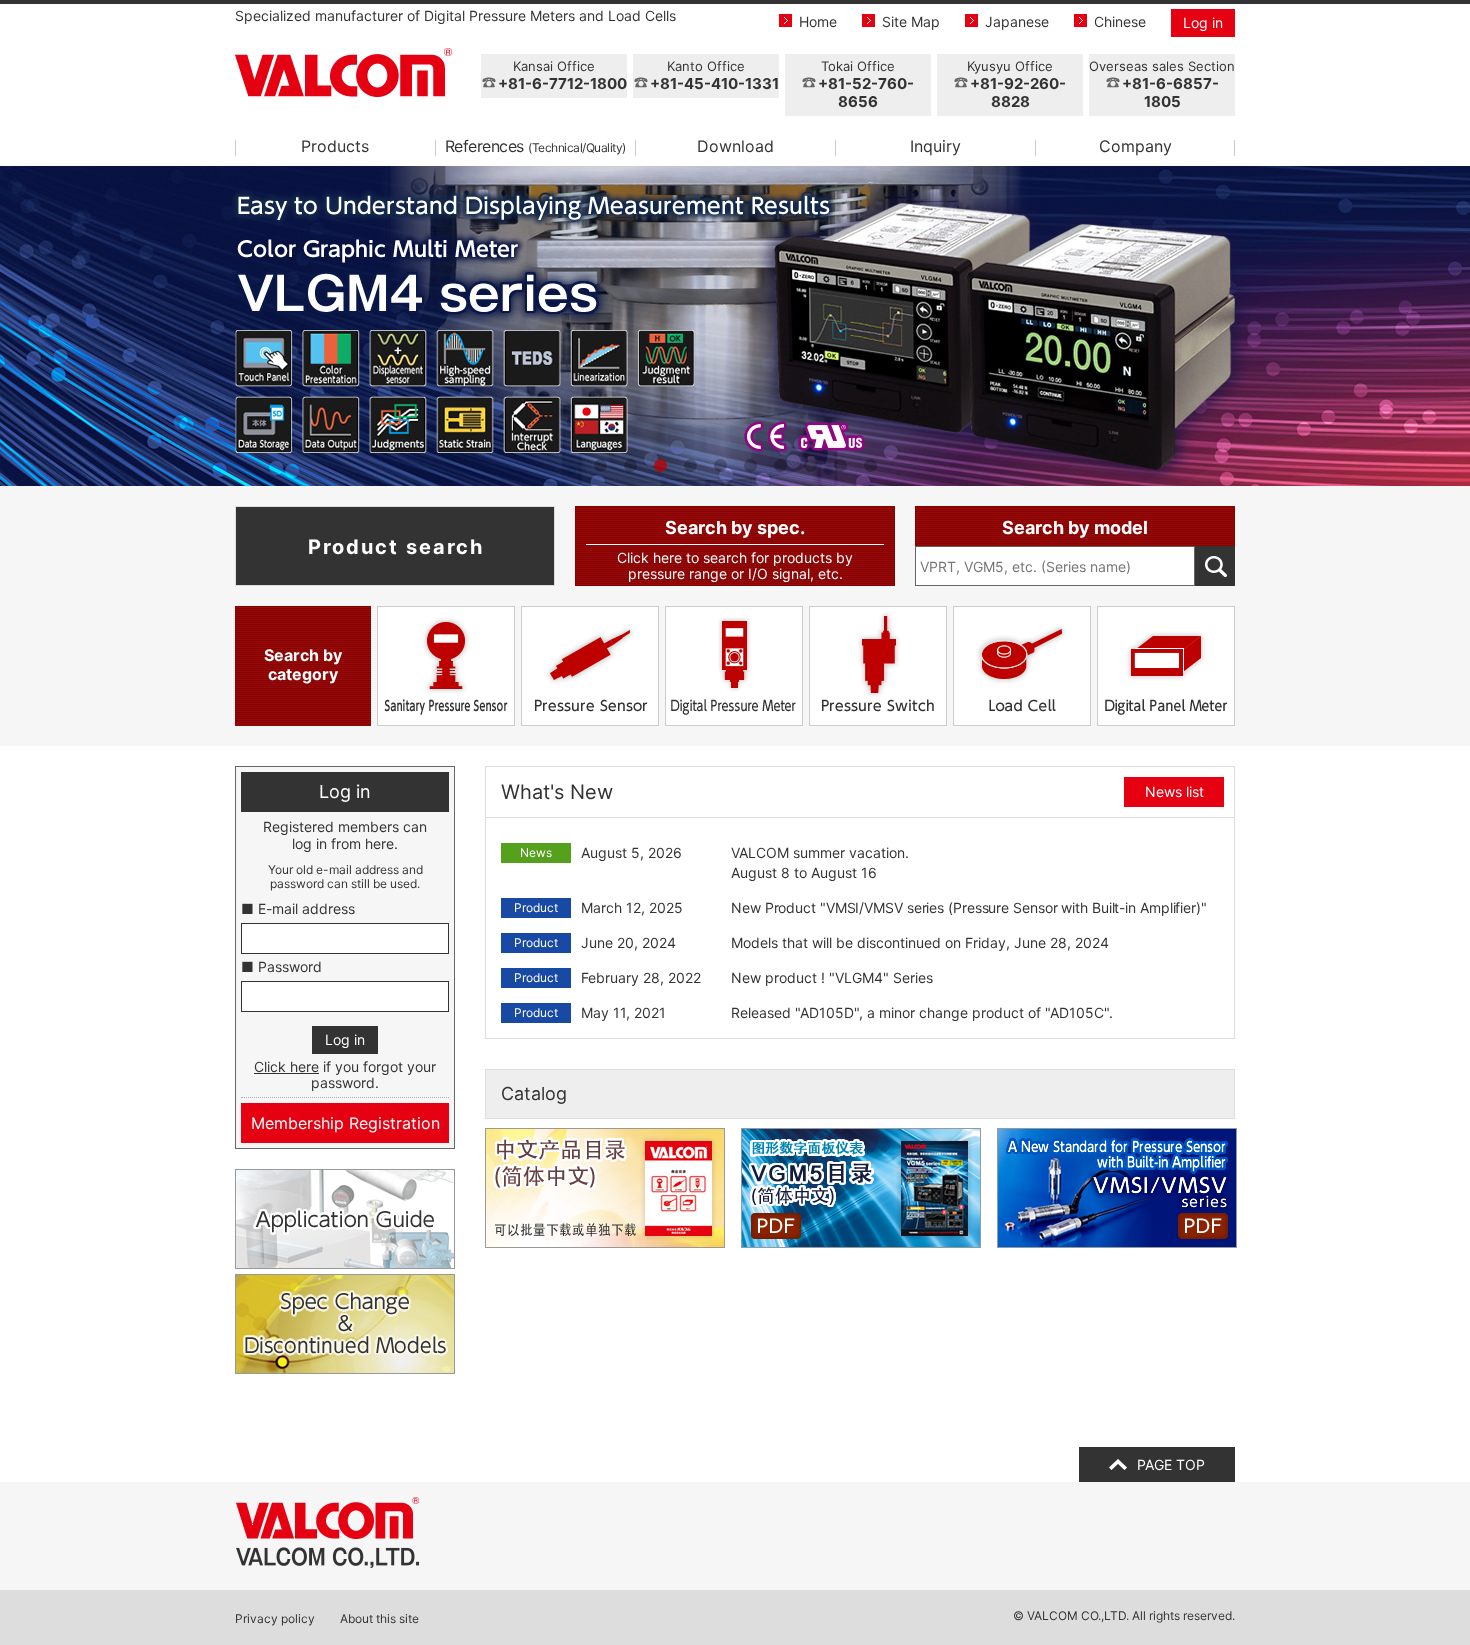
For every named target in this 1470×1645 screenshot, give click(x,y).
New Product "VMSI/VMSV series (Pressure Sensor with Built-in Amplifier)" (969, 907)
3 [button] (660, 466)
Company (1135, 146)
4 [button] (690, 466)
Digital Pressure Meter (734, 666)
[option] (735, 326)
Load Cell (1022, 666)
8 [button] (810, 466)
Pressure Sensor (590, 666)
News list (1174, 791)
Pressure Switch (878, 666)
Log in (1203, 22)
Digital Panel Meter (1166, 666)
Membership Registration (345, 1123)
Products (335, 146)
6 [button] (750, 466)
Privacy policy (275, 1619)
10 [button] (870, 466)
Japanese (1017, 21)
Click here (286, 1066)
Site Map (911, 21)
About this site (379, 1619)
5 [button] (720, 466)
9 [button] (840, 466)
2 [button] (630, 466)
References (535, 146)
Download (735, 146)
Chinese (1120, 21)
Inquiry (935, 146)
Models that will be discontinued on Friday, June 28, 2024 (920, 942)
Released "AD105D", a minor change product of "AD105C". (922, 1012)
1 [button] (600, 466)
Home (818, 21)
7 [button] (780, 466)
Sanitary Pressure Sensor (446, 666)
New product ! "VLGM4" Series (832, 977)
